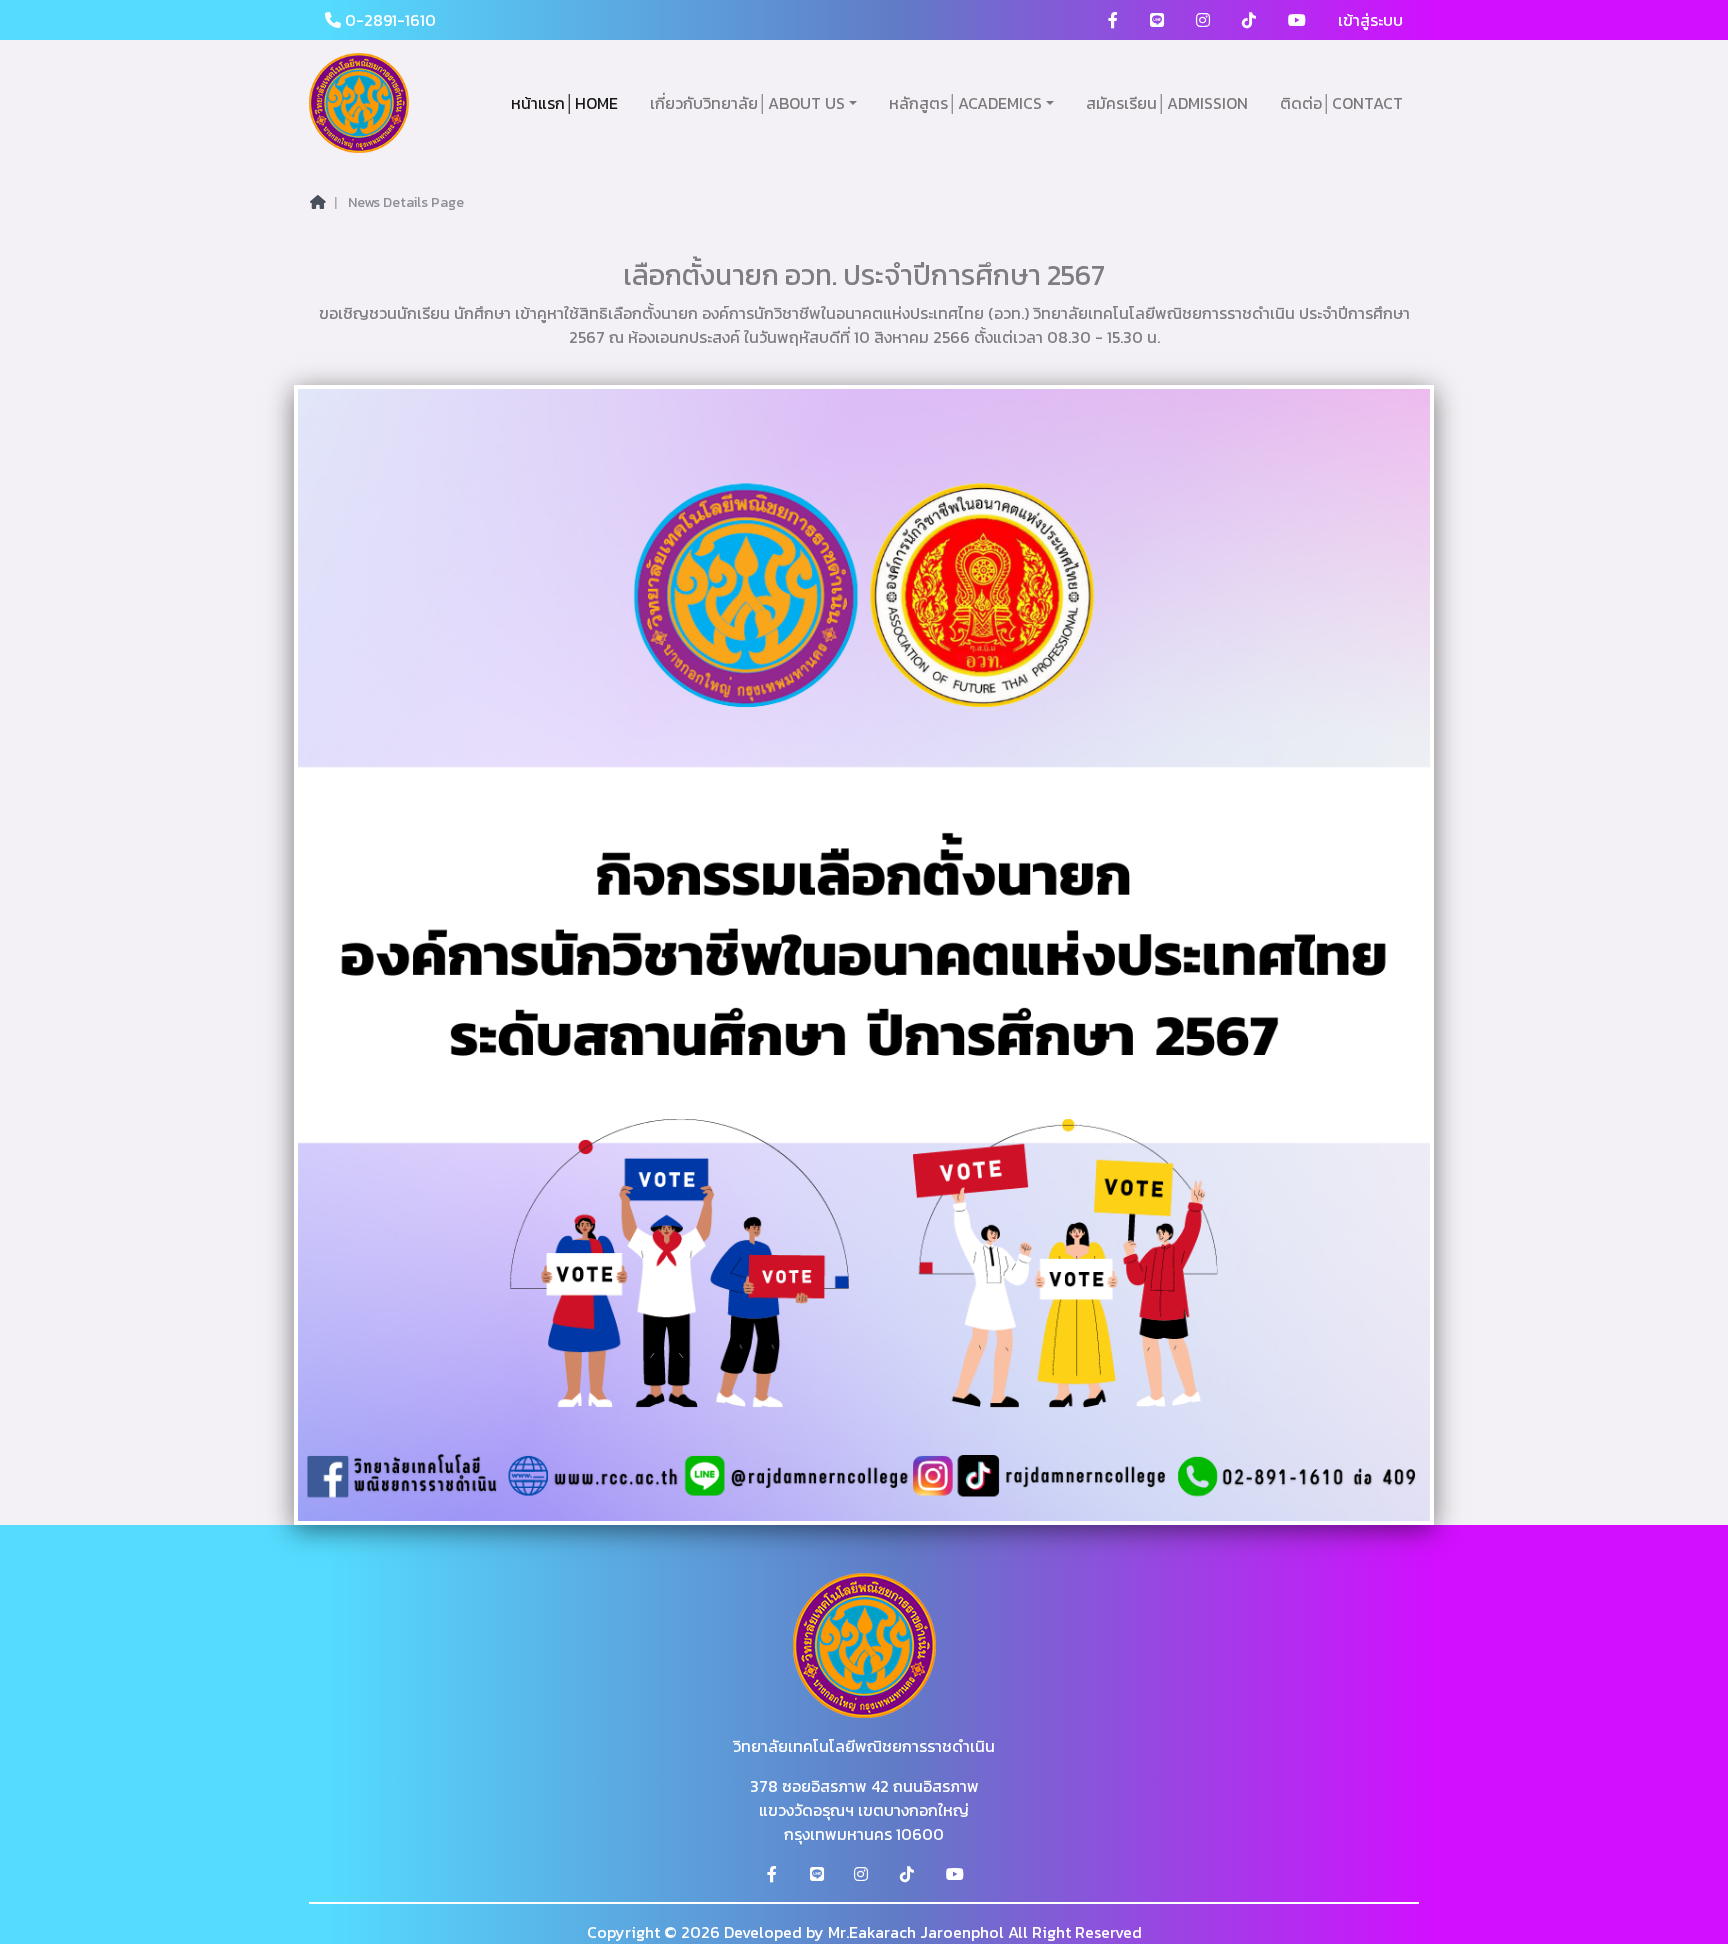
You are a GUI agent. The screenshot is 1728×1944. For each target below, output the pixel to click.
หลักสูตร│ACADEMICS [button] (965, 103)
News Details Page (406, 202)
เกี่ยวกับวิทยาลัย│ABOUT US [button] (747, 103)
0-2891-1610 (388, 20)
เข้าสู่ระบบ (1370, 20)
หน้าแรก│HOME (564, 103)
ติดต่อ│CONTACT (1341, 103)
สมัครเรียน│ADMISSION (1167, 103)
